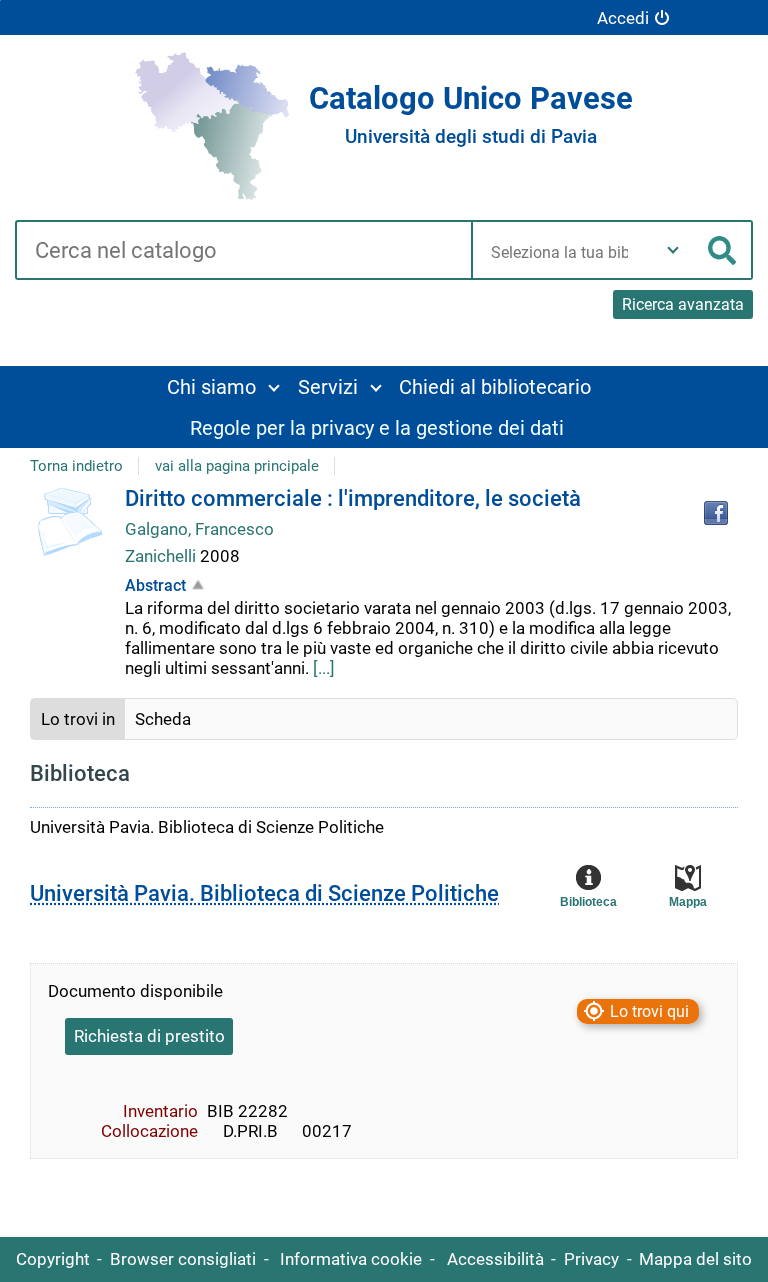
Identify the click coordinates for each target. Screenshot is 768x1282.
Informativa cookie (351, 1259)
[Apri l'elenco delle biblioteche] (673, 250)
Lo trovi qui (649, 1011)
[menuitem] (223, 386)
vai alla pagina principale (237, 466)
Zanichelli (162, 556)
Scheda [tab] (163, 719)
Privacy (591, 1259)
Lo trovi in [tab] (78, 719)
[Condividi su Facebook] (716, 513)
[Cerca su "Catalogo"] (243, 252)
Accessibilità (495, 1259)
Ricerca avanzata (683, 304)
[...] (324, 668)
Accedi (623, 18)
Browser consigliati (183, 1259)
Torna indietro (76, 466)
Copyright (53, 1259)
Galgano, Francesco (199, 529)
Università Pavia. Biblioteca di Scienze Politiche (264, 893)
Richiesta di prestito (149, 1036)
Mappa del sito (695, 1259)
